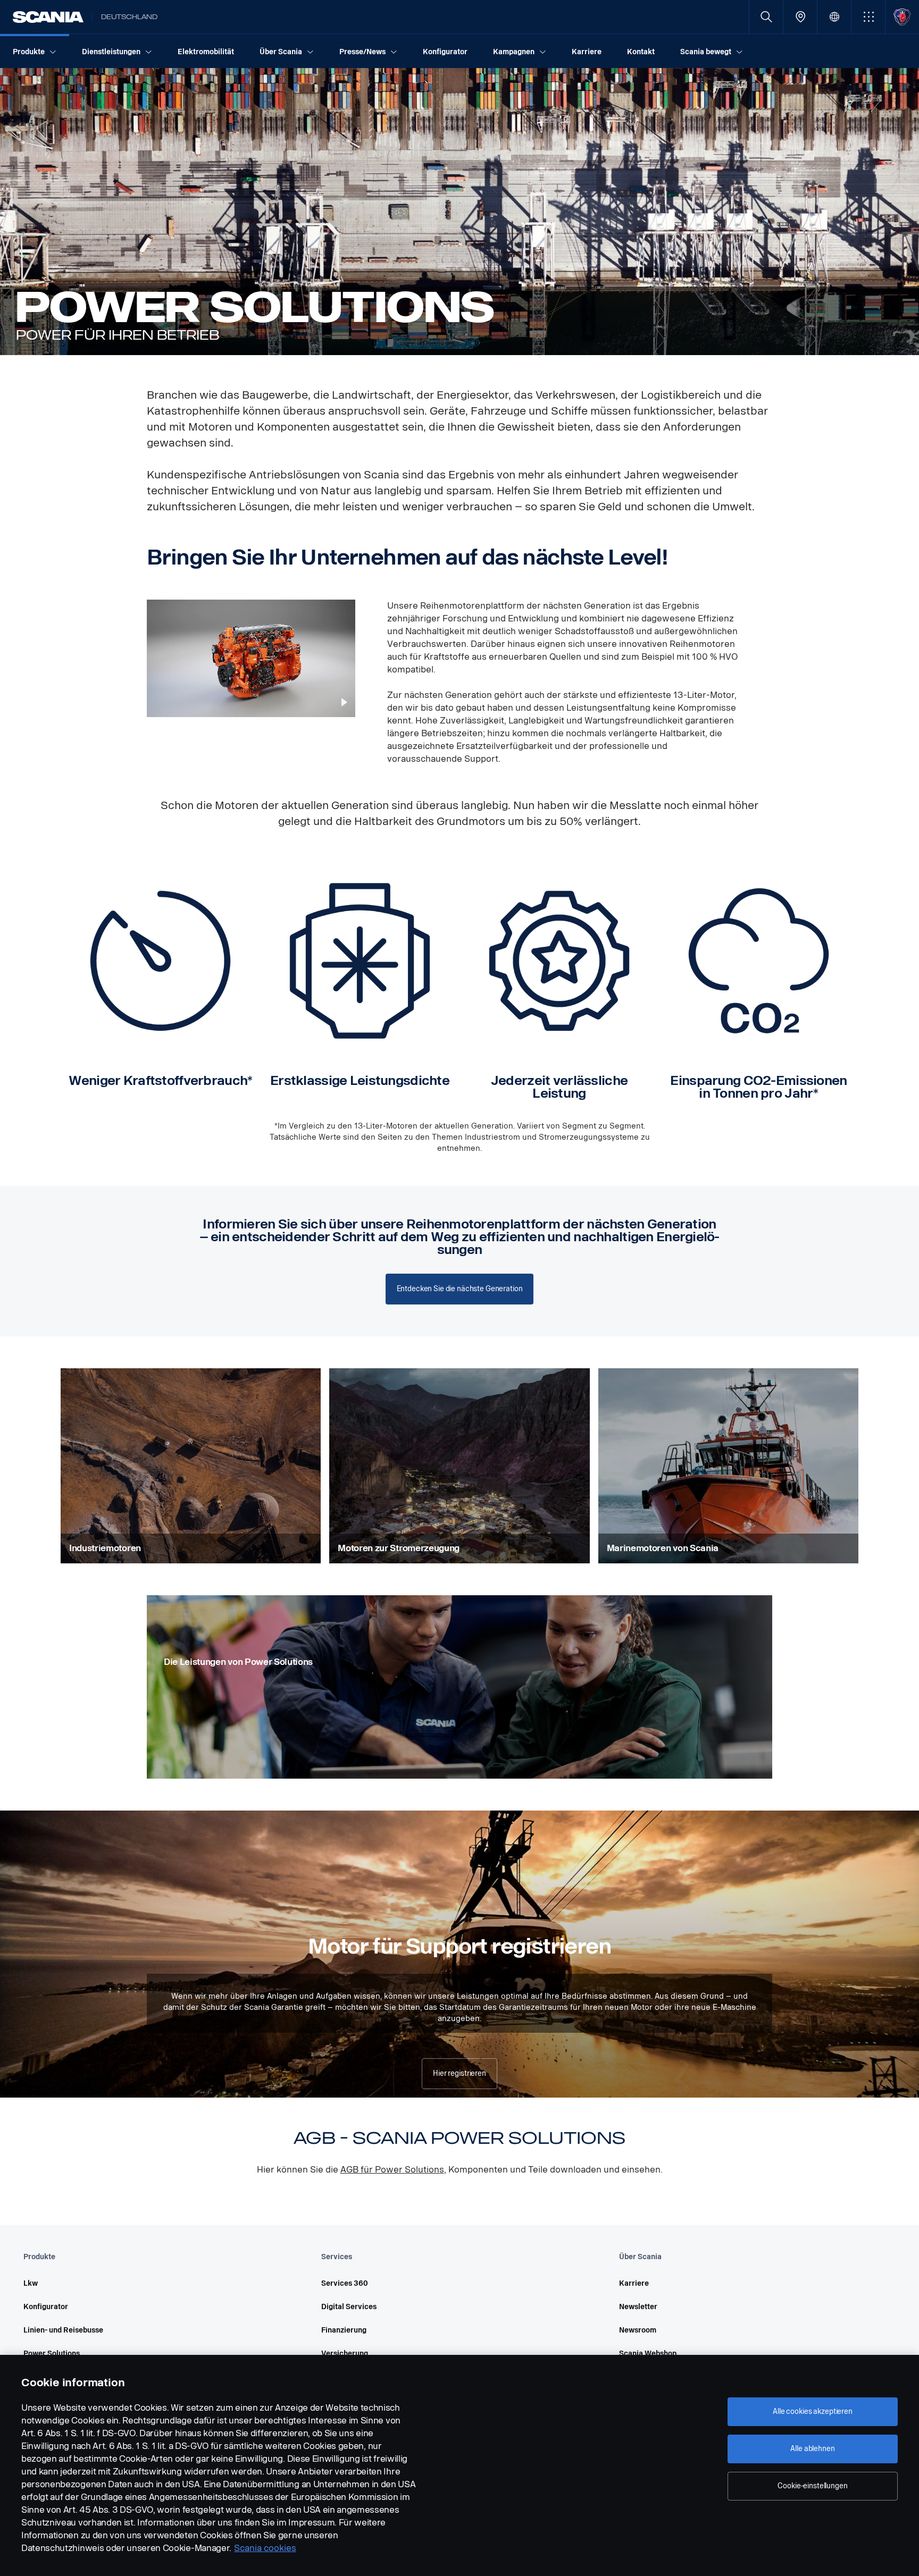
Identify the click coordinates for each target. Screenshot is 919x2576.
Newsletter (638, 2307)
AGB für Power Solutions (392, 2170)
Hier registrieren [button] (459, 2073)
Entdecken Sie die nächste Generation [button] (460, 1289)
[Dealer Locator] (800, 17)
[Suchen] (766, 17)
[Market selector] (834, 17)
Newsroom (638, 2330)
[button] (868, 17)
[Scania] (48, 17)
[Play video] (344, 702)
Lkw (31, 2283)
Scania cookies (265, 2548)
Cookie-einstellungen (812, 2486)
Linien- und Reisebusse (63, 2330)
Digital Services (349, 2307)
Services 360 (345, 2283)
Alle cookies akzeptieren (813, 2411)
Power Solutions (52, 2354)
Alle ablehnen (812, 2449)
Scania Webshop (648, 2354)
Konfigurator (46, 2307)
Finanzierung (344, 2330)
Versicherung (345, 2354)
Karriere (634, 2283)
